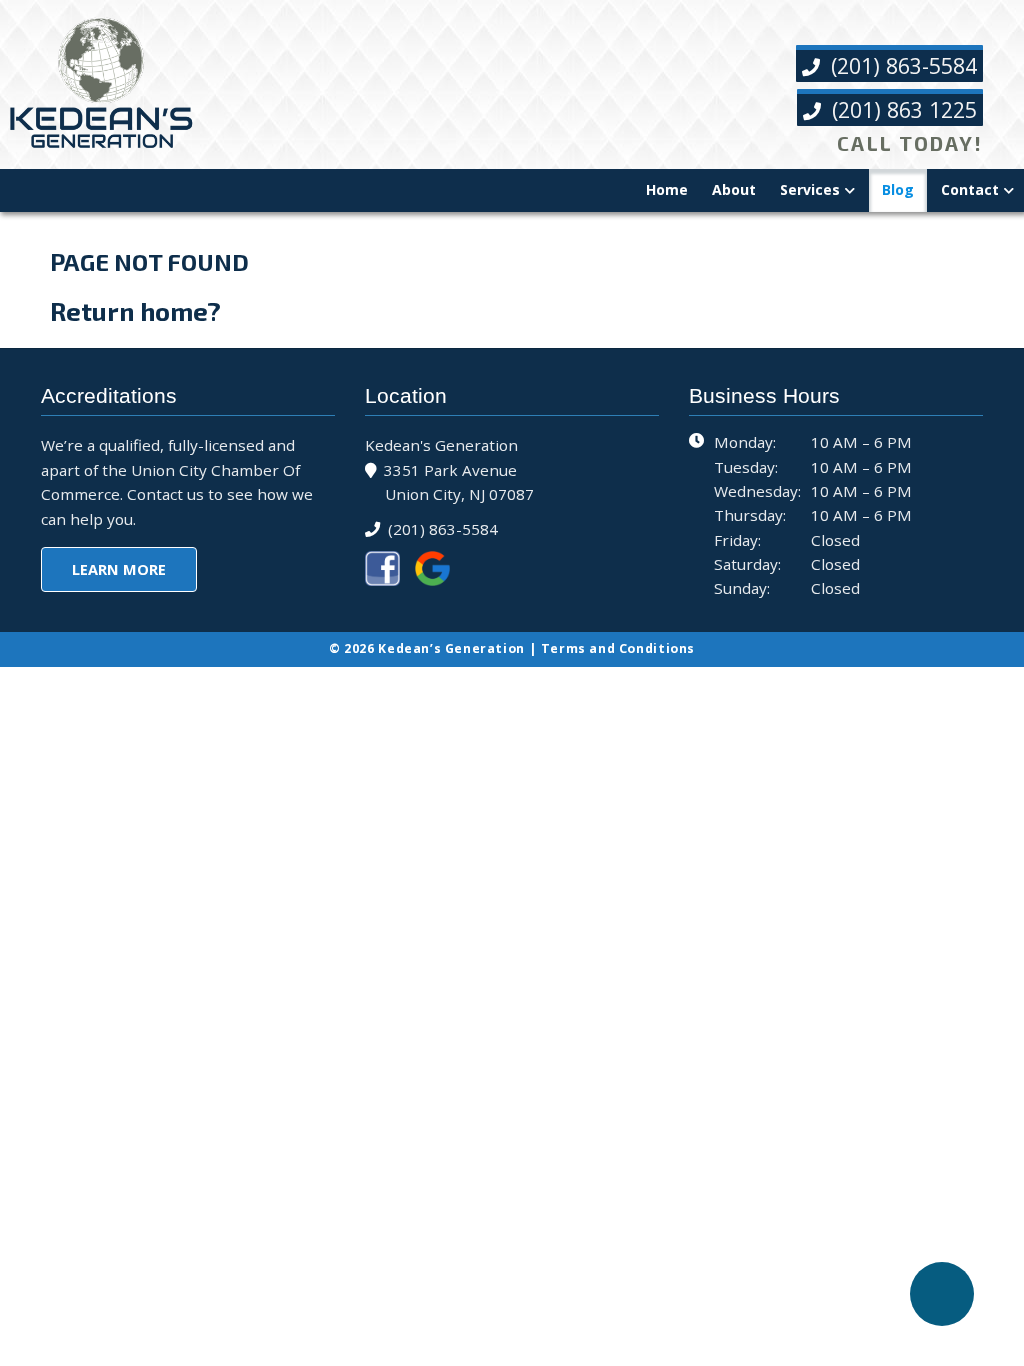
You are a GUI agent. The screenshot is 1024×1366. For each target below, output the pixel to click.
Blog (898, 189)
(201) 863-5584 (901, 65)
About (734, 189)
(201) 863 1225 (901, 109)
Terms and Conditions (618, 648)
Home (667, 189)
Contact (970, 189)
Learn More (119, 569)
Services (810, 189)
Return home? (135, 311)
